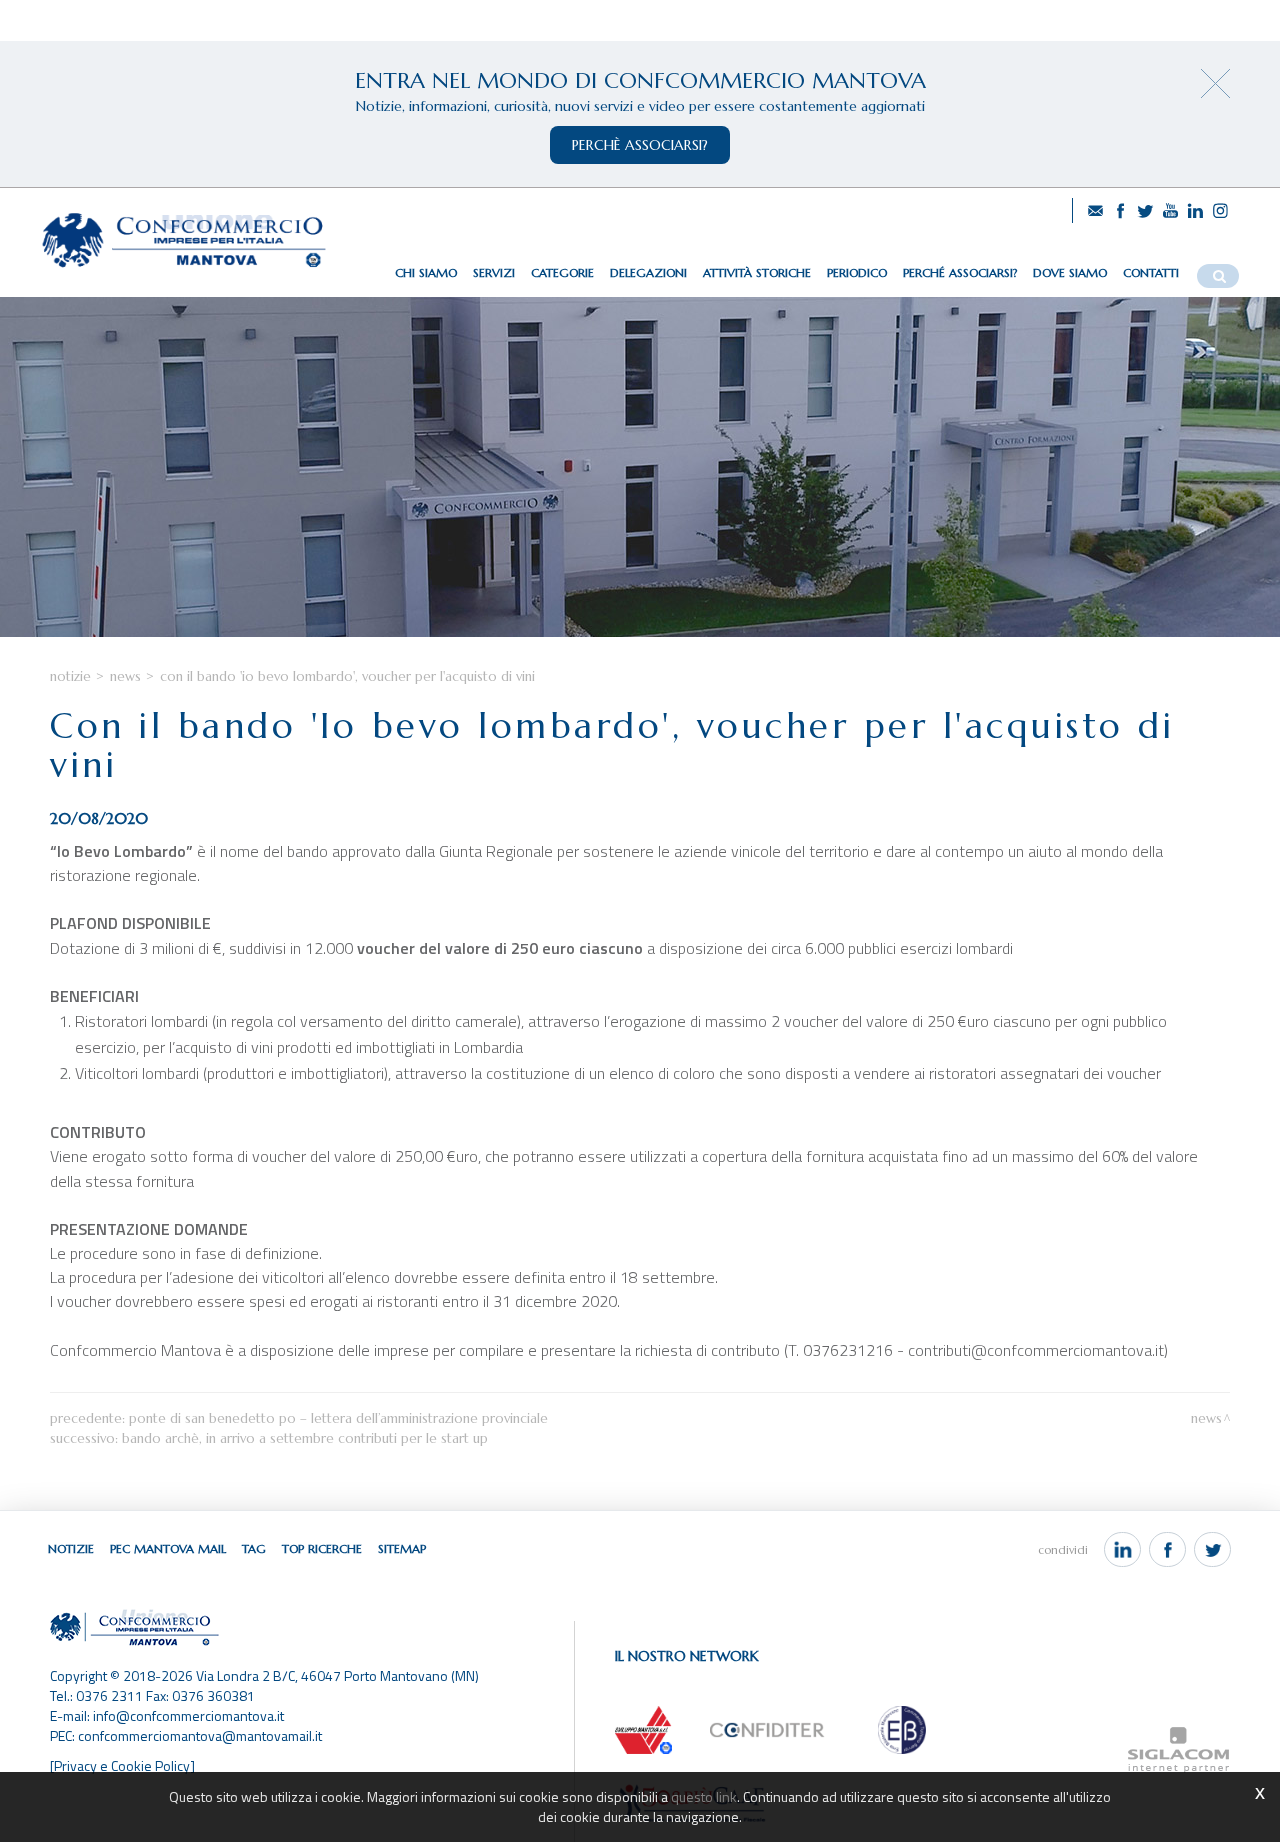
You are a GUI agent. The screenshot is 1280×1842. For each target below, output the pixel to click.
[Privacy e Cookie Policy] (122, 1765)
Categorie (562, 272)
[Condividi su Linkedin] (1122, 1550)
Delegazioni (648, 272)
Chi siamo (426, 272)
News (125, 676)
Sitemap (402, 1548)
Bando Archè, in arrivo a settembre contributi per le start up (305, 1438)
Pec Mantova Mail (168, 1548)
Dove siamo (1070, 272)
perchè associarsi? (640, 145)
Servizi (494, 272)
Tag (254, 1548)
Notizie (70, 676)
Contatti (1151, 272)
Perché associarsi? (960, 272)
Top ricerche (322, 1548)
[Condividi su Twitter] (1212, 1550)
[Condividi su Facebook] (1167, 1550)
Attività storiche (757, 272)
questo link (704, 1796)
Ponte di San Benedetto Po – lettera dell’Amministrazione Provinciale (338, 1418)
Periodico (857, 272)
